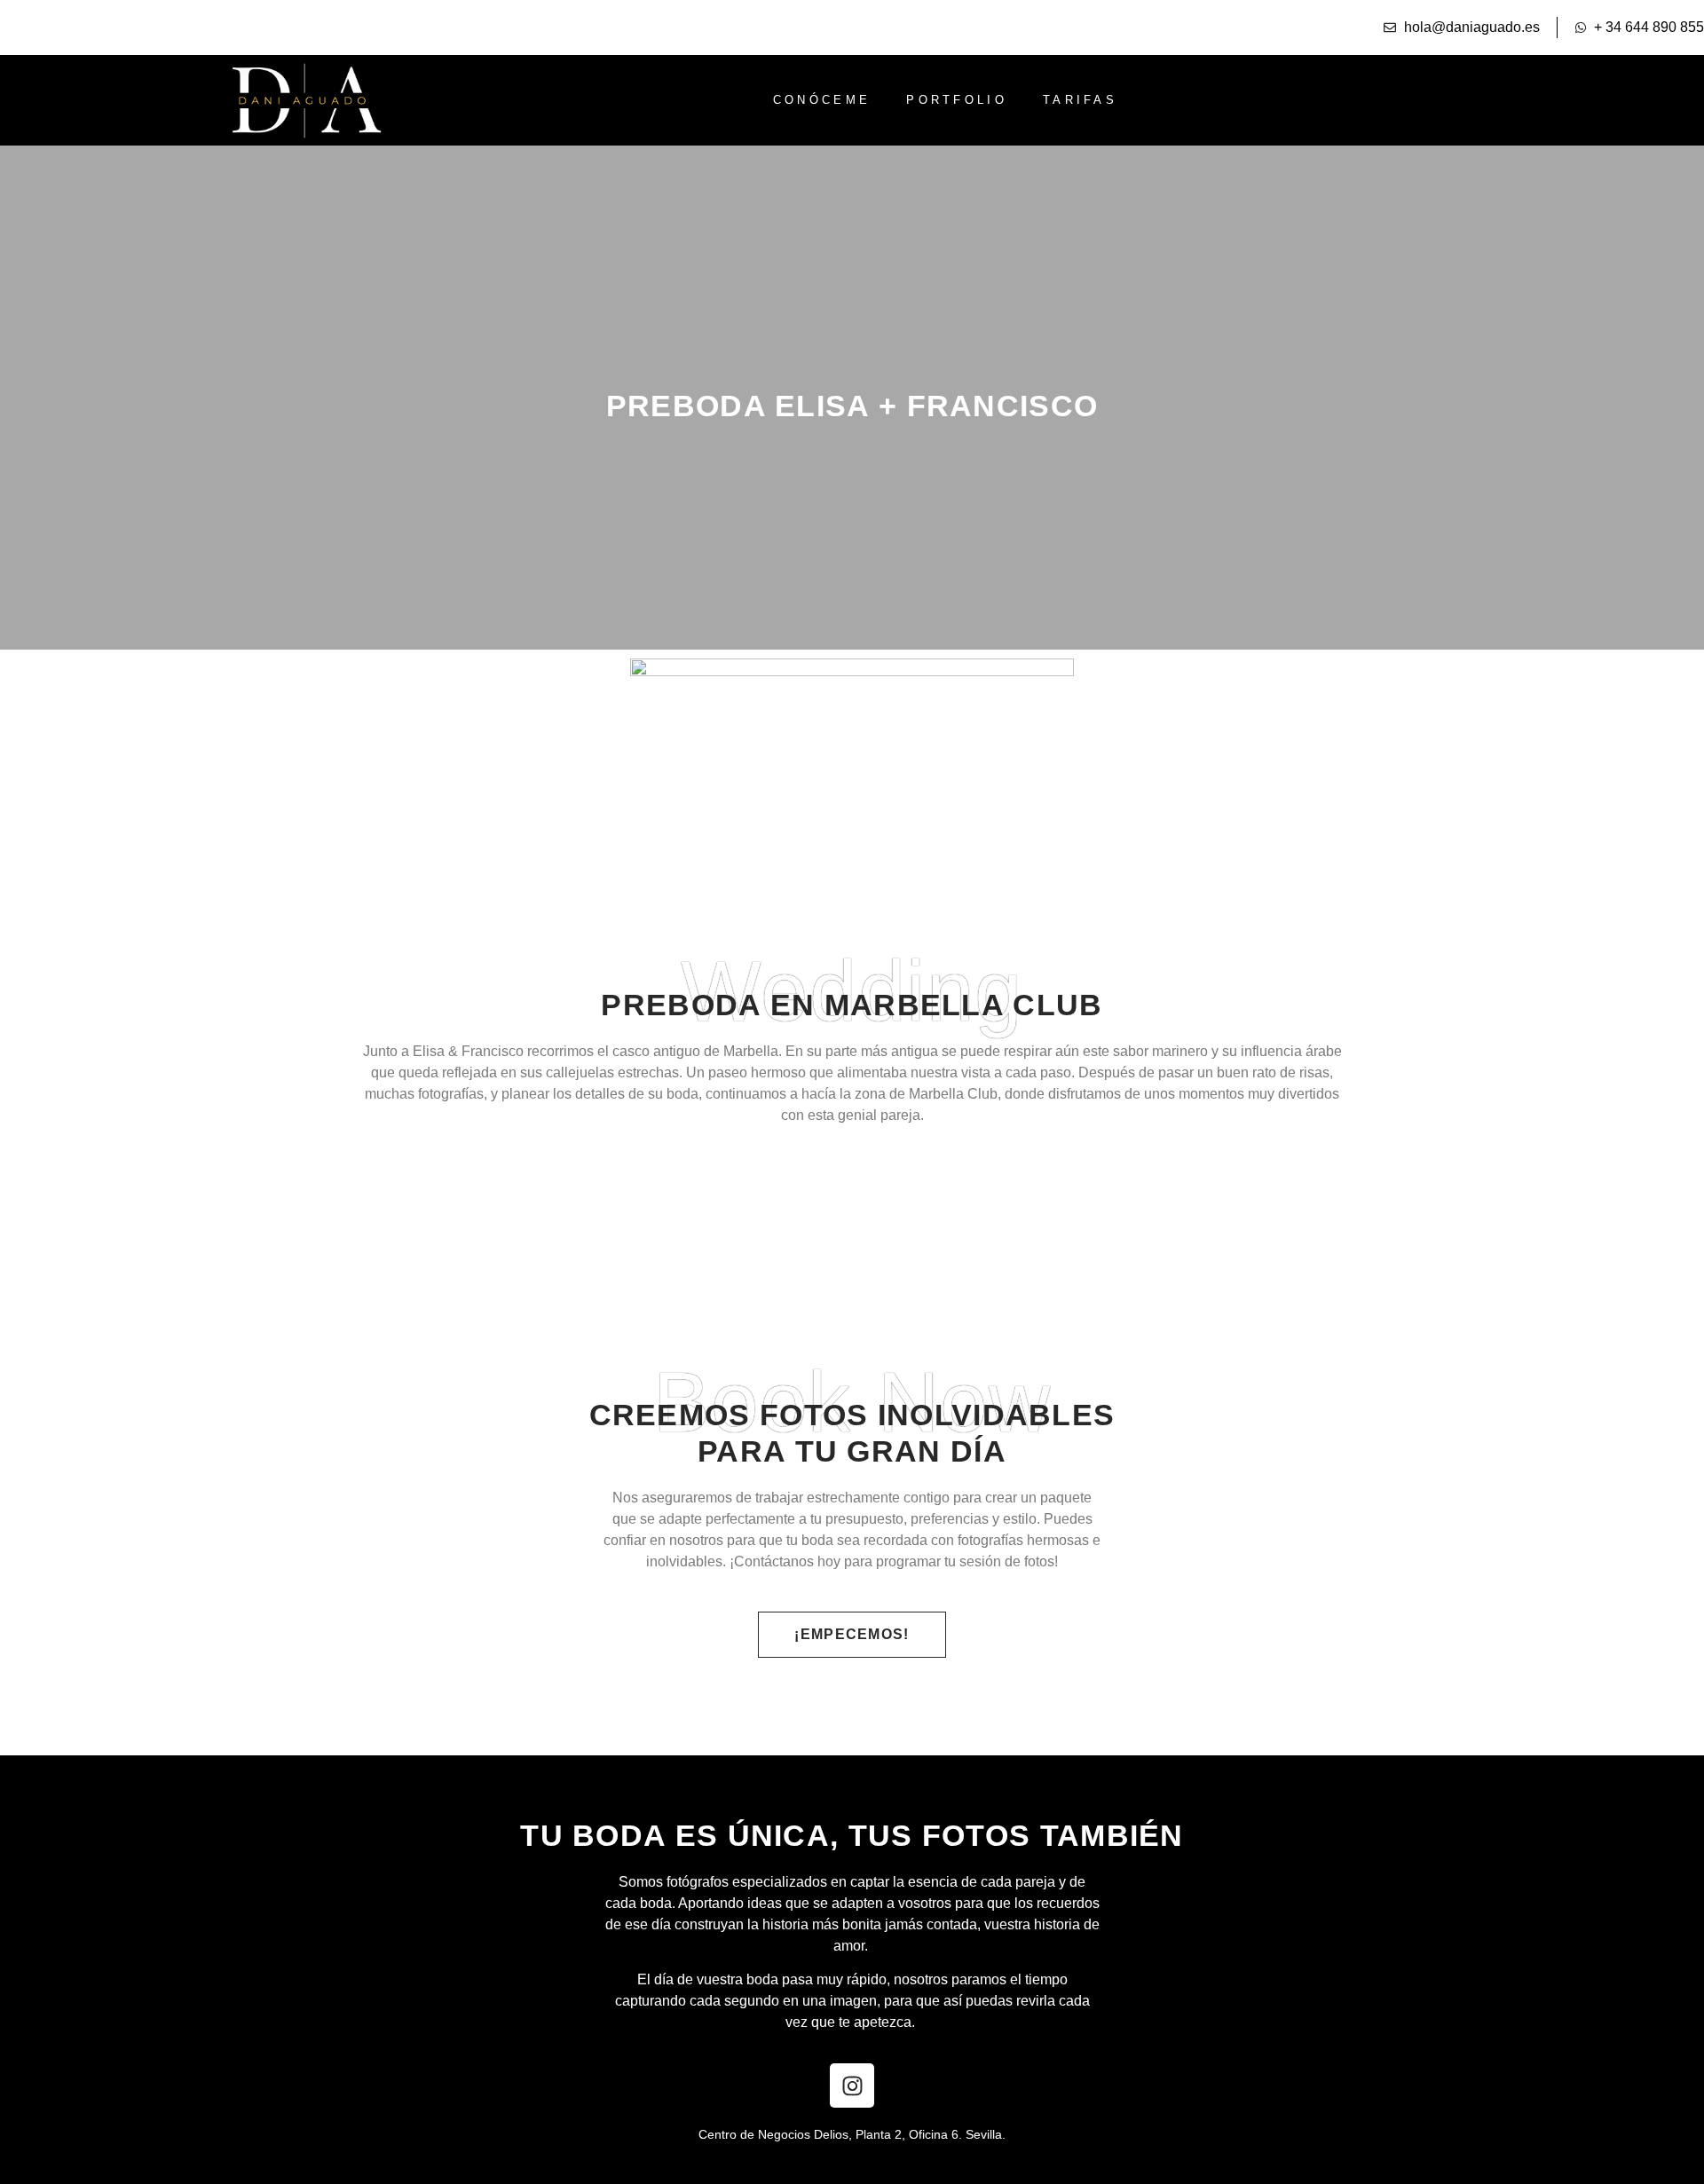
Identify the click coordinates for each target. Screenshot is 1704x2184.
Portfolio (957, 100)
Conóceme (822, 100)
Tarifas (1080, 100)
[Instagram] (852, 2085)
